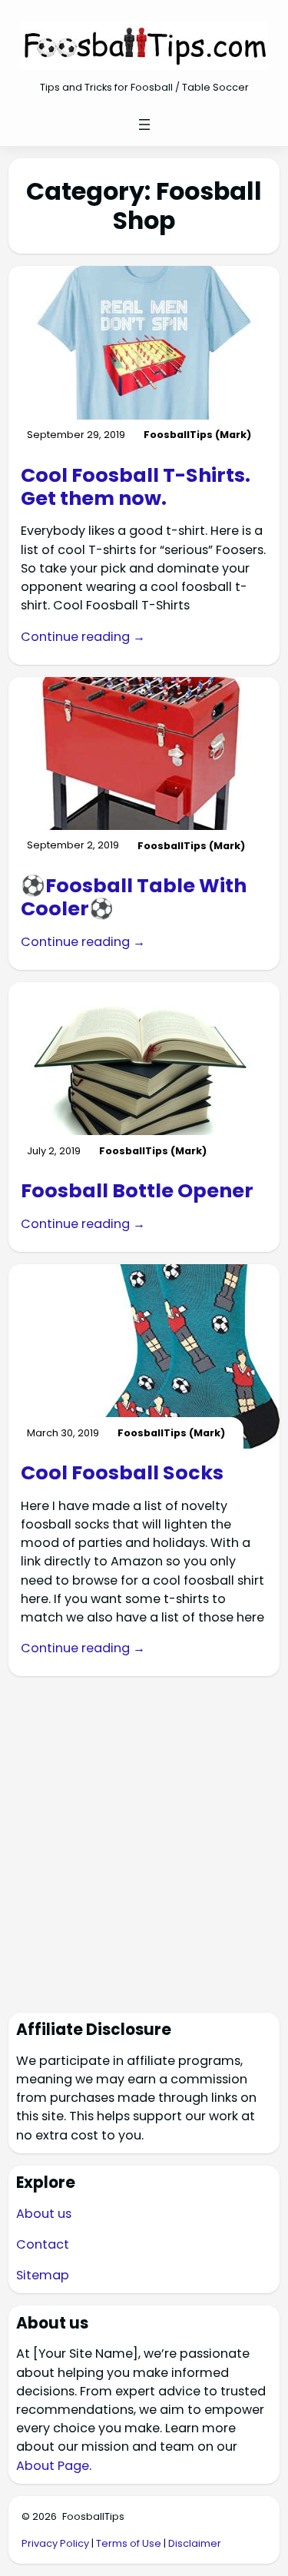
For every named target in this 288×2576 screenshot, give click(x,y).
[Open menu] (144, 124)
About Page (53, 2466)
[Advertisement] (144, 1832)
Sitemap (43, 2275)
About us (44, 2214)
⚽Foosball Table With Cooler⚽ (134, 897)
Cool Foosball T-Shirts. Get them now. (136, 487)
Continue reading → (83, 637)
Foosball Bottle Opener (137, 1190)
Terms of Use (129, 2543)
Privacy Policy (55, 2543)
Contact (43, 2244)
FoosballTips (93, 2516)
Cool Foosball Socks (122, 1472)
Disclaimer (195, 2543)
